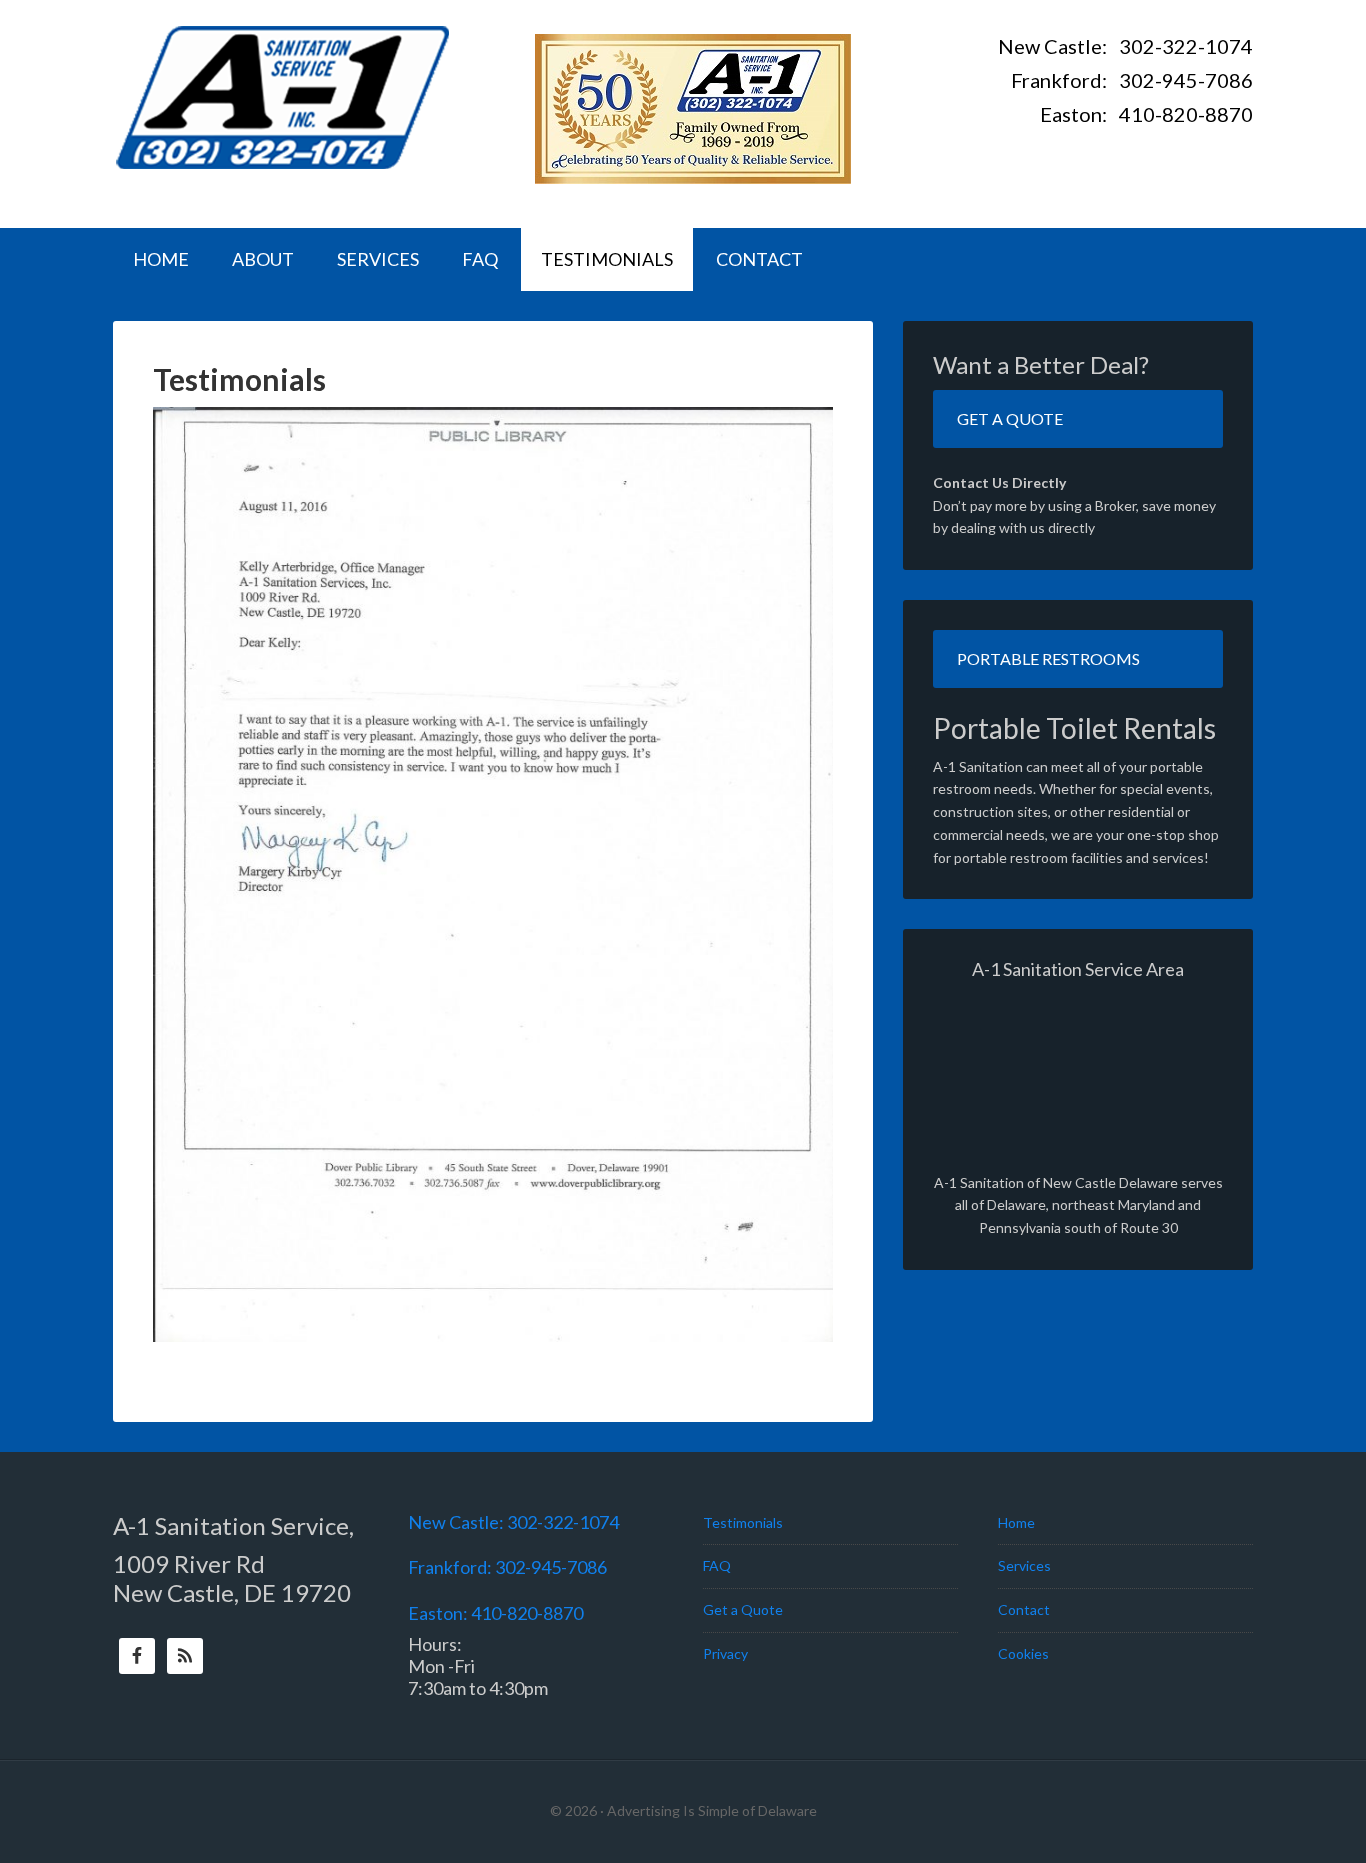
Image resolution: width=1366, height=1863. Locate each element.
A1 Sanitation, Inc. (283, 95)
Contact (1024, 1609)
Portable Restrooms (1048, 658)
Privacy (725, 1653)
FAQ (717, 1565)
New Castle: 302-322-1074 (1125, 46)
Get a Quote (1010, 418)
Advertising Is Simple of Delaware (712, 1810)
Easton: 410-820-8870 (1146, 114)
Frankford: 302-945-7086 (1132, 80)
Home (1016, 1522)
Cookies (1023, 1653)
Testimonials (743, 1522)
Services (1024, 1565)
